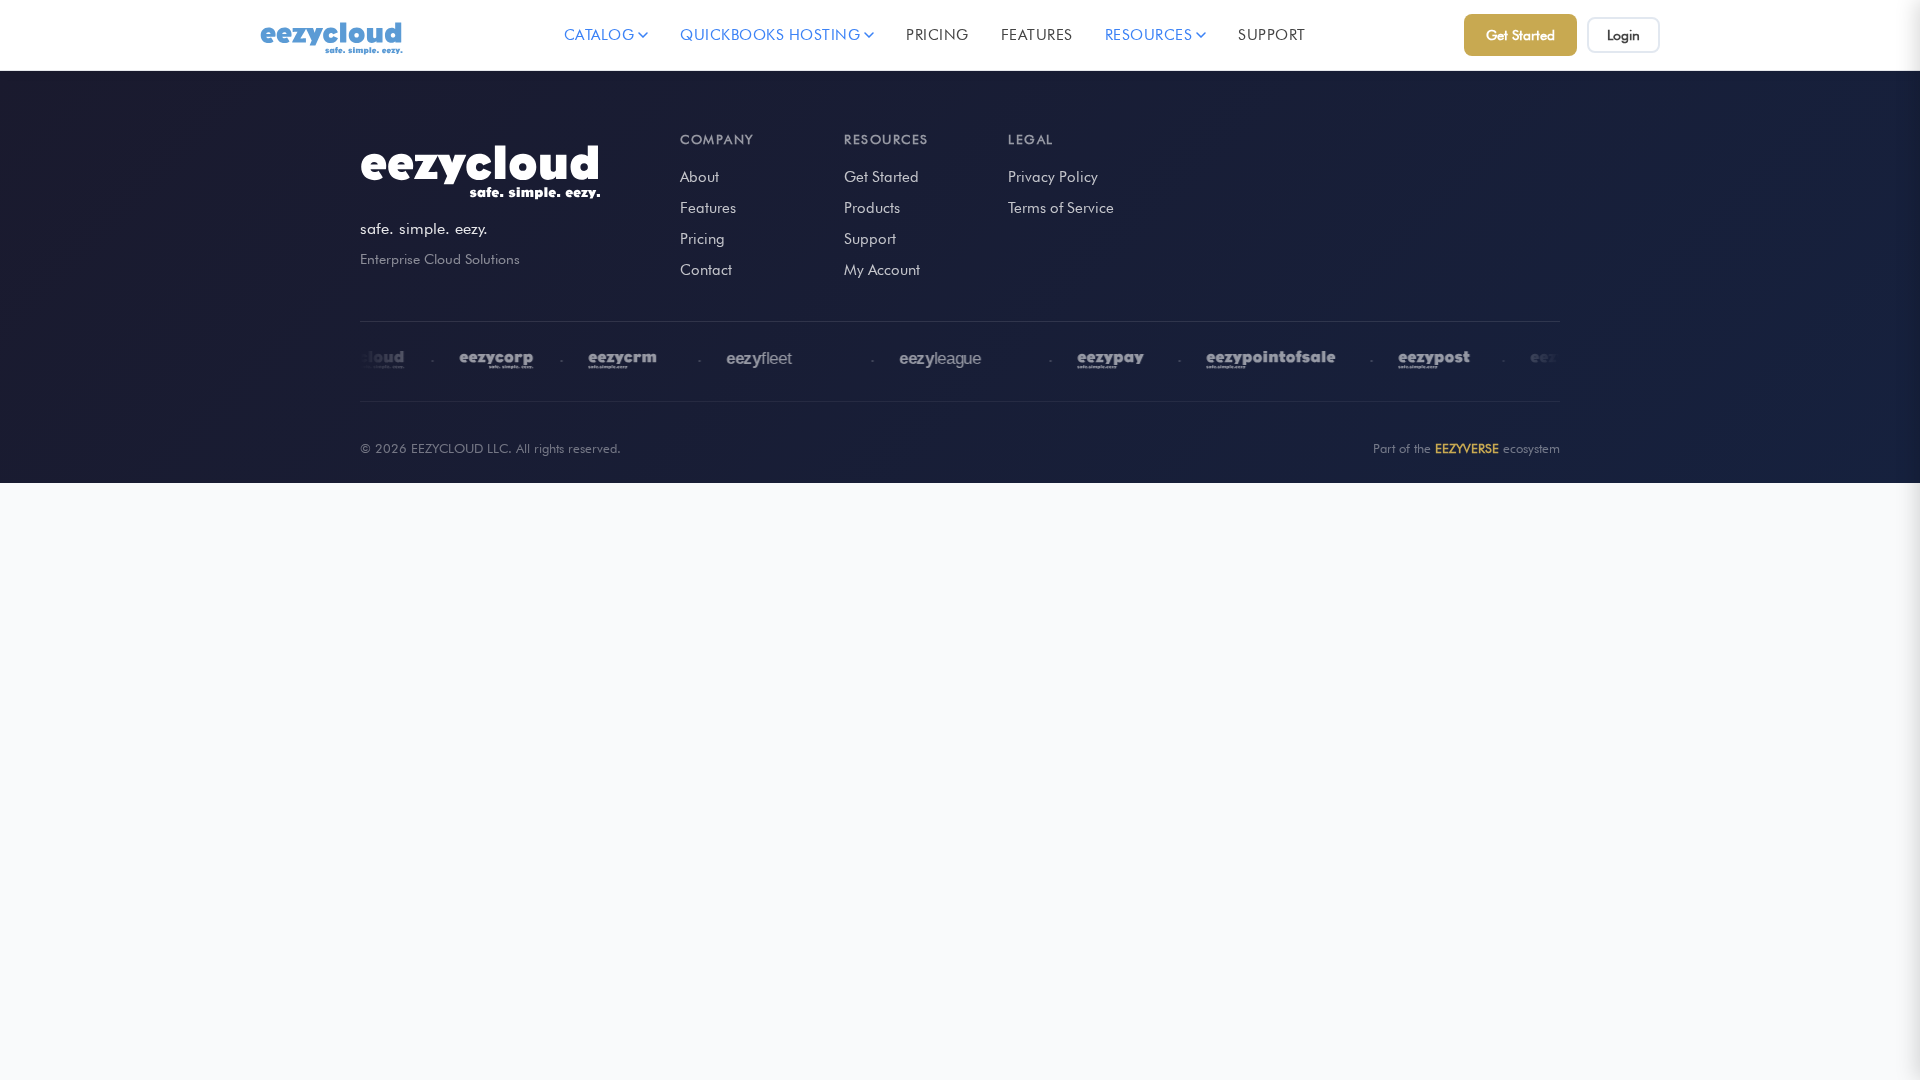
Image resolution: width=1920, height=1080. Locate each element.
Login (1623, 35)
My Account (882, 270)
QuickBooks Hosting (770, 35)
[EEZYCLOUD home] (333, 35)
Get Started (1520, 35)
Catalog (599, 35)
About (699, 177)
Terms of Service (1061, 208)
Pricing (937, 35)
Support (1272, 35)
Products (872, 208)
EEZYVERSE (1467, 448)
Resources (1149, 35)
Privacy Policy (1053, 177)
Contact (706, 270)
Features (1037, 35)
